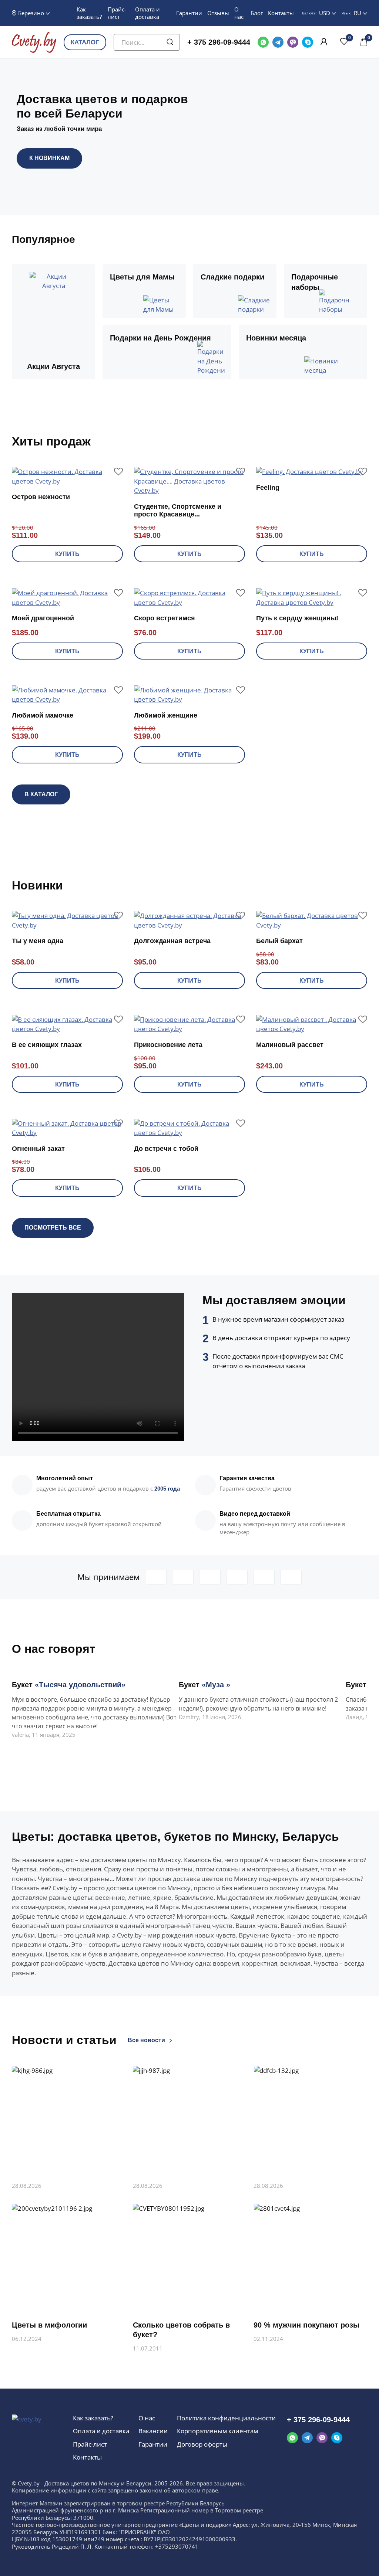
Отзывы (218, 13)
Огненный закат (38, 1149)
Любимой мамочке (43, 715)
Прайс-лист (117, 13)
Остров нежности (41, 497)
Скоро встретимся (165, 618)
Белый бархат (279, 941)
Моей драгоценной (43, 618)
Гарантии (189, 13)
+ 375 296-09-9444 (219, 42)
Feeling (268, 488)
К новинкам (49, 158)
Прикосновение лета (168, 1045)
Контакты (281, 13)
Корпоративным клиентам (217, 2431)
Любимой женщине (166, 715)
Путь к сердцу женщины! (297, 618)
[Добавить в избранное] (118, 471)
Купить (67, 554)
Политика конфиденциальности (226, 2418)
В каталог (41, 794)
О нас (239, 13)
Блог (257, 13)
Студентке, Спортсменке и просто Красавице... (178, 511)
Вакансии (153, 2431)
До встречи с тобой (166, 1149)
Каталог (85, 42)
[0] (344, 42)
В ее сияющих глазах (47, 1045)
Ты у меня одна (38, 941)
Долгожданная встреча (172, 941)
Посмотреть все (53, 1228)
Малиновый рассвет (290, 1045)
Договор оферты (202, 2444)
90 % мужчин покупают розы (306, 2325)
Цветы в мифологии (49, 2325)
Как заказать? (89, 13)
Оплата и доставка (147, 13)
